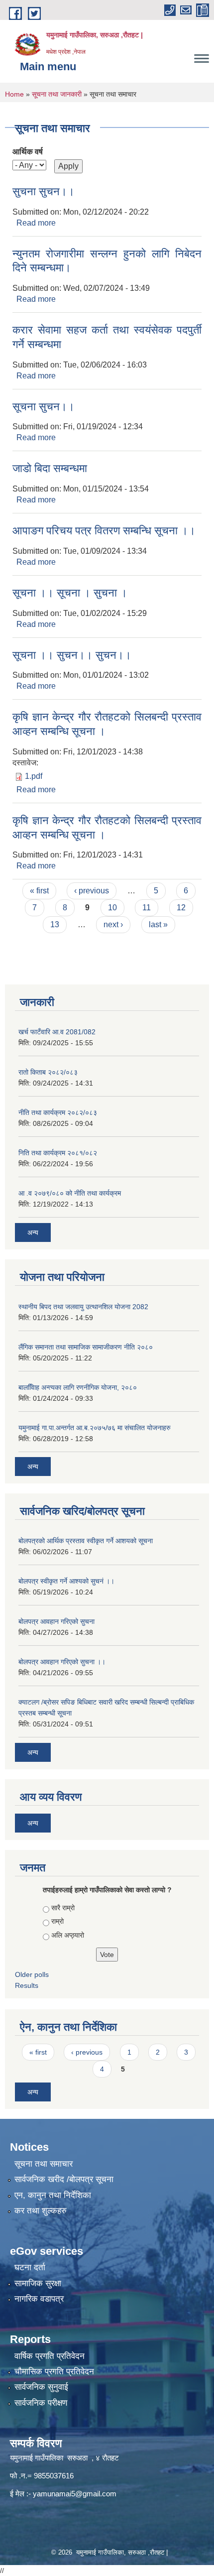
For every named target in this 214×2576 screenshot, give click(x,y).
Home (14, 94)
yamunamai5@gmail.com (75, 2494)
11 (147, 908)
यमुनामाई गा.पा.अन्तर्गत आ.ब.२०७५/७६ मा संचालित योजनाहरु (95, 1428)
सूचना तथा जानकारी (57, 94)
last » (158, 924)
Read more (36, 223)
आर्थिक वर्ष (28, 152)
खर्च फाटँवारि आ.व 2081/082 (57, 1032)
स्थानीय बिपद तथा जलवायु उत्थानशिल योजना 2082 (83, 1307)
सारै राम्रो (63, 1908)
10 (112, 908)
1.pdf (34, 776)
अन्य (33, 1232)
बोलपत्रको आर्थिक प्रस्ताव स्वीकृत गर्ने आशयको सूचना (86, 1541)
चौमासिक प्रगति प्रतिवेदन (54, 2372)
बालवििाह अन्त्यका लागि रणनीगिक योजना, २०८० (78, 1387)
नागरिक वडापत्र (39, 2299)
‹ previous (92, 891)
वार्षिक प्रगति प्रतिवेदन (50, 2356)
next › (113, 924)
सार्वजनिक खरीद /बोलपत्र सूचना (64, 2179)
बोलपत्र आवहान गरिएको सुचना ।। (62, 1662)
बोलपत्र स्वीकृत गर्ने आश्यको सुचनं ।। (66, 1581)
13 (55, 924)
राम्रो (57, 1921)
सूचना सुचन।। (44, 407)
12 (181, 908)
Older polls (32, 1974)
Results (27, 1985)
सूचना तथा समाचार (44, 2164)
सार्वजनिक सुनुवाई (41, 2387)
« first (39, 891)
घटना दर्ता (30, 2268)
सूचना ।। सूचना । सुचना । (70, 593)
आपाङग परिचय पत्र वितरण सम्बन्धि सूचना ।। (104, 531)
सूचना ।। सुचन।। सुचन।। (72, 655)
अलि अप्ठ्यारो (68, 1935)
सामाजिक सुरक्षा (38, 2283)
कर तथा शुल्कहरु (41, 2211)
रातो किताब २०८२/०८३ (48, 1072)
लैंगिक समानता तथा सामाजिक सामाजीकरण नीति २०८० (86, 1347)
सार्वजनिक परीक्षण (41, 2403)
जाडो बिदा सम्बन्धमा (50, 468)
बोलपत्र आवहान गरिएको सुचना (56, 1621)
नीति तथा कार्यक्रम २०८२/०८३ (58, 1112)
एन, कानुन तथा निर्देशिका (53, 2195)
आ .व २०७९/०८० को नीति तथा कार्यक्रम (70, 1193)
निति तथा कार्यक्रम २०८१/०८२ (58, 1153)
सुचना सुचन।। (44, 191)
